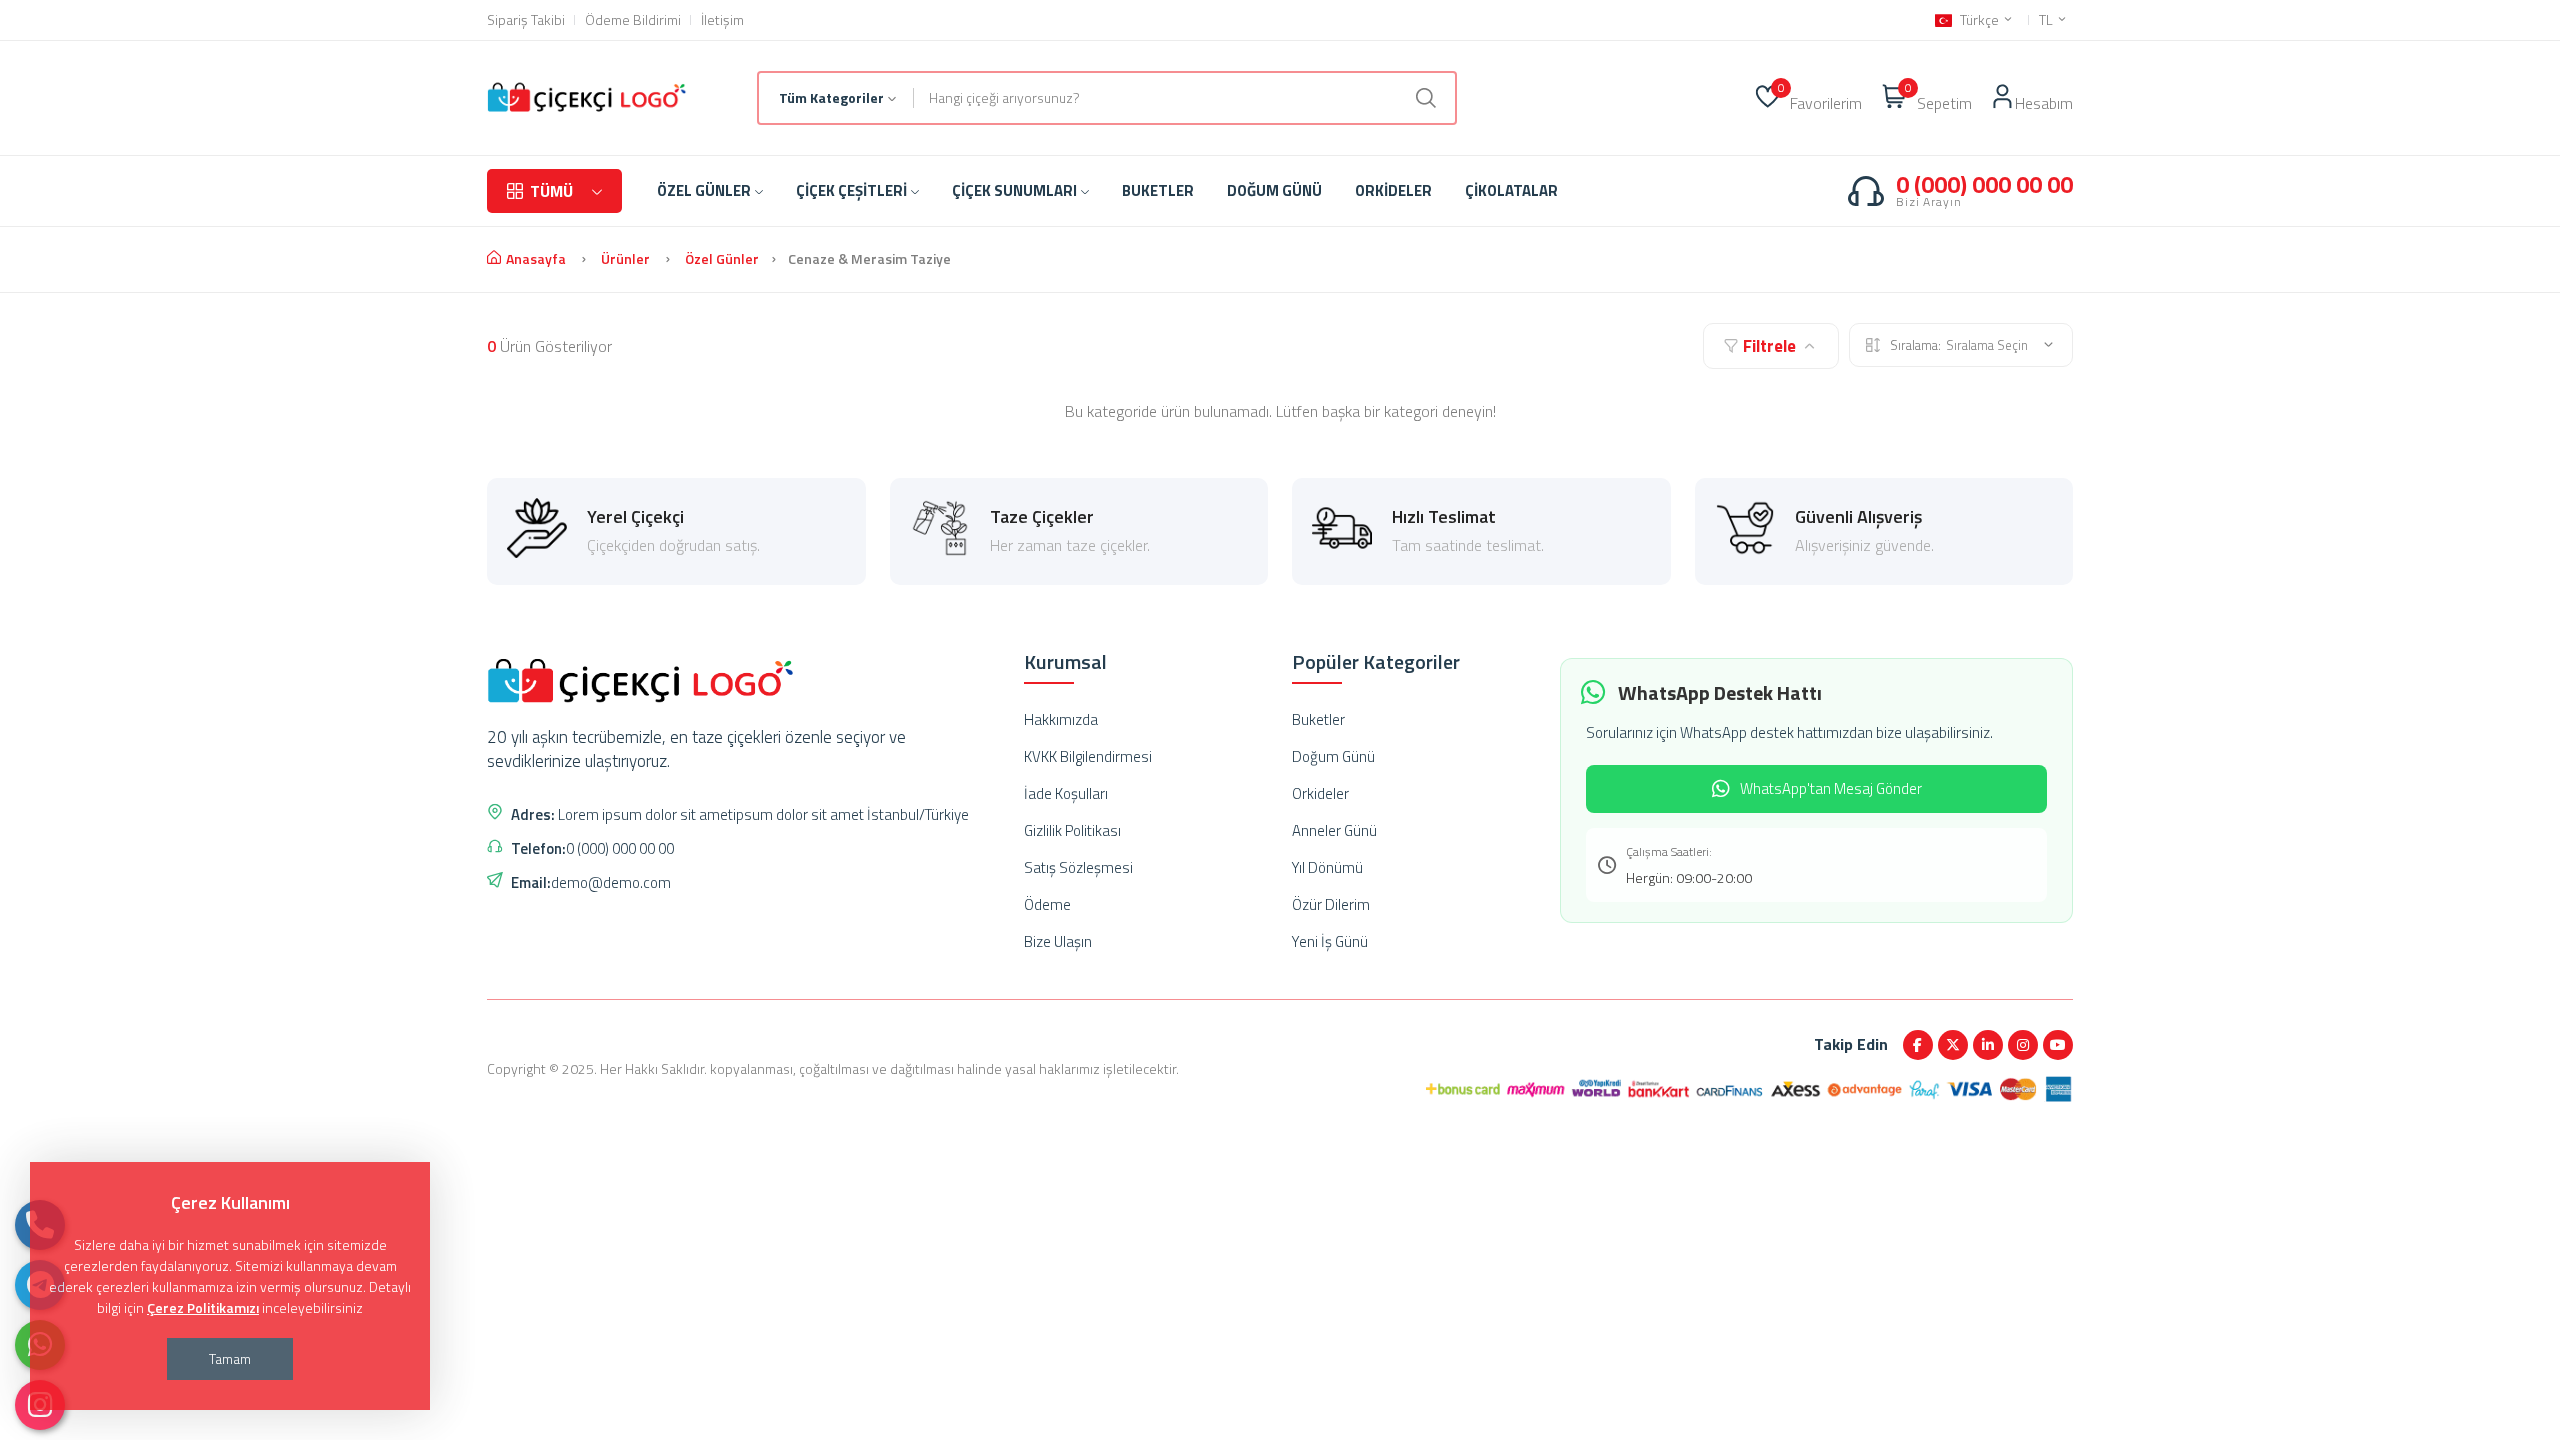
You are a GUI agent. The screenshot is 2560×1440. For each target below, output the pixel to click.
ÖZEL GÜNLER (704, 190)
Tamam (230, 1358)
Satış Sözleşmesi (1078, 867)
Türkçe (1979, 20)
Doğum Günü (1333, 756)
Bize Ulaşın (1058, 941)
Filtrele (1769, 346)
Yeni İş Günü (1330, 941)
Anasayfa (536, 258)
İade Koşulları (1066, 793)
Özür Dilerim (1331, 904)
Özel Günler (722, 258)
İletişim (722, 20)
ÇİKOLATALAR (1511, 190)
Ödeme (1047, 904)
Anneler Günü (1334, 830)
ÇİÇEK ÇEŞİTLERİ (851, 190)
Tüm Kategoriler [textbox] (831, 97)
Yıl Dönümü (1327, 867)
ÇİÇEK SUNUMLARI (1014, 190)
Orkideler (1320, 793)
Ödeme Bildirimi (633, 20)
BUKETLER (1158, 190)
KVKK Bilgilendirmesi (1088, 756)
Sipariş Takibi (526, 20)
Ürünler (625, 258)
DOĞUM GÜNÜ (1274, 190)
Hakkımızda (1061, 719)
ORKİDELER (1393, 190)
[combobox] (836, 98)
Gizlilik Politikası (1072, 830)
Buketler (1318, 719)
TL (2047, 20)
